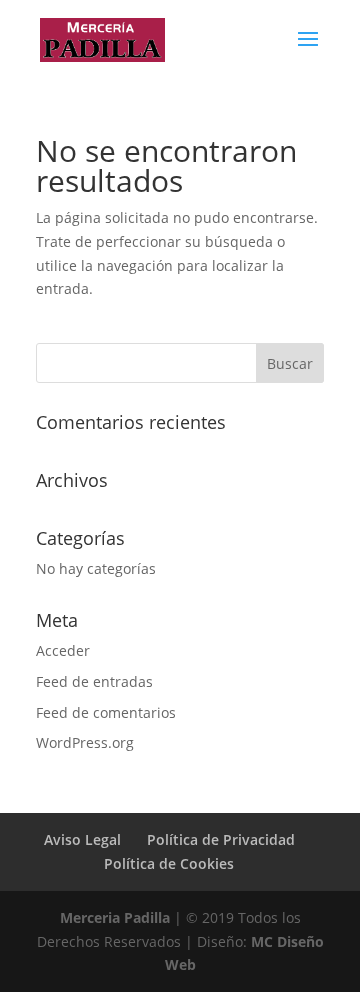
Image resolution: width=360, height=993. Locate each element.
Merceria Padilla (115, 917)
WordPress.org (85, 742)
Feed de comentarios (106, 712)
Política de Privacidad (221, 839)
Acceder (63, 650)
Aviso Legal (82, 839)
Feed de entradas (94, 681)
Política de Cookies (169, 863)
